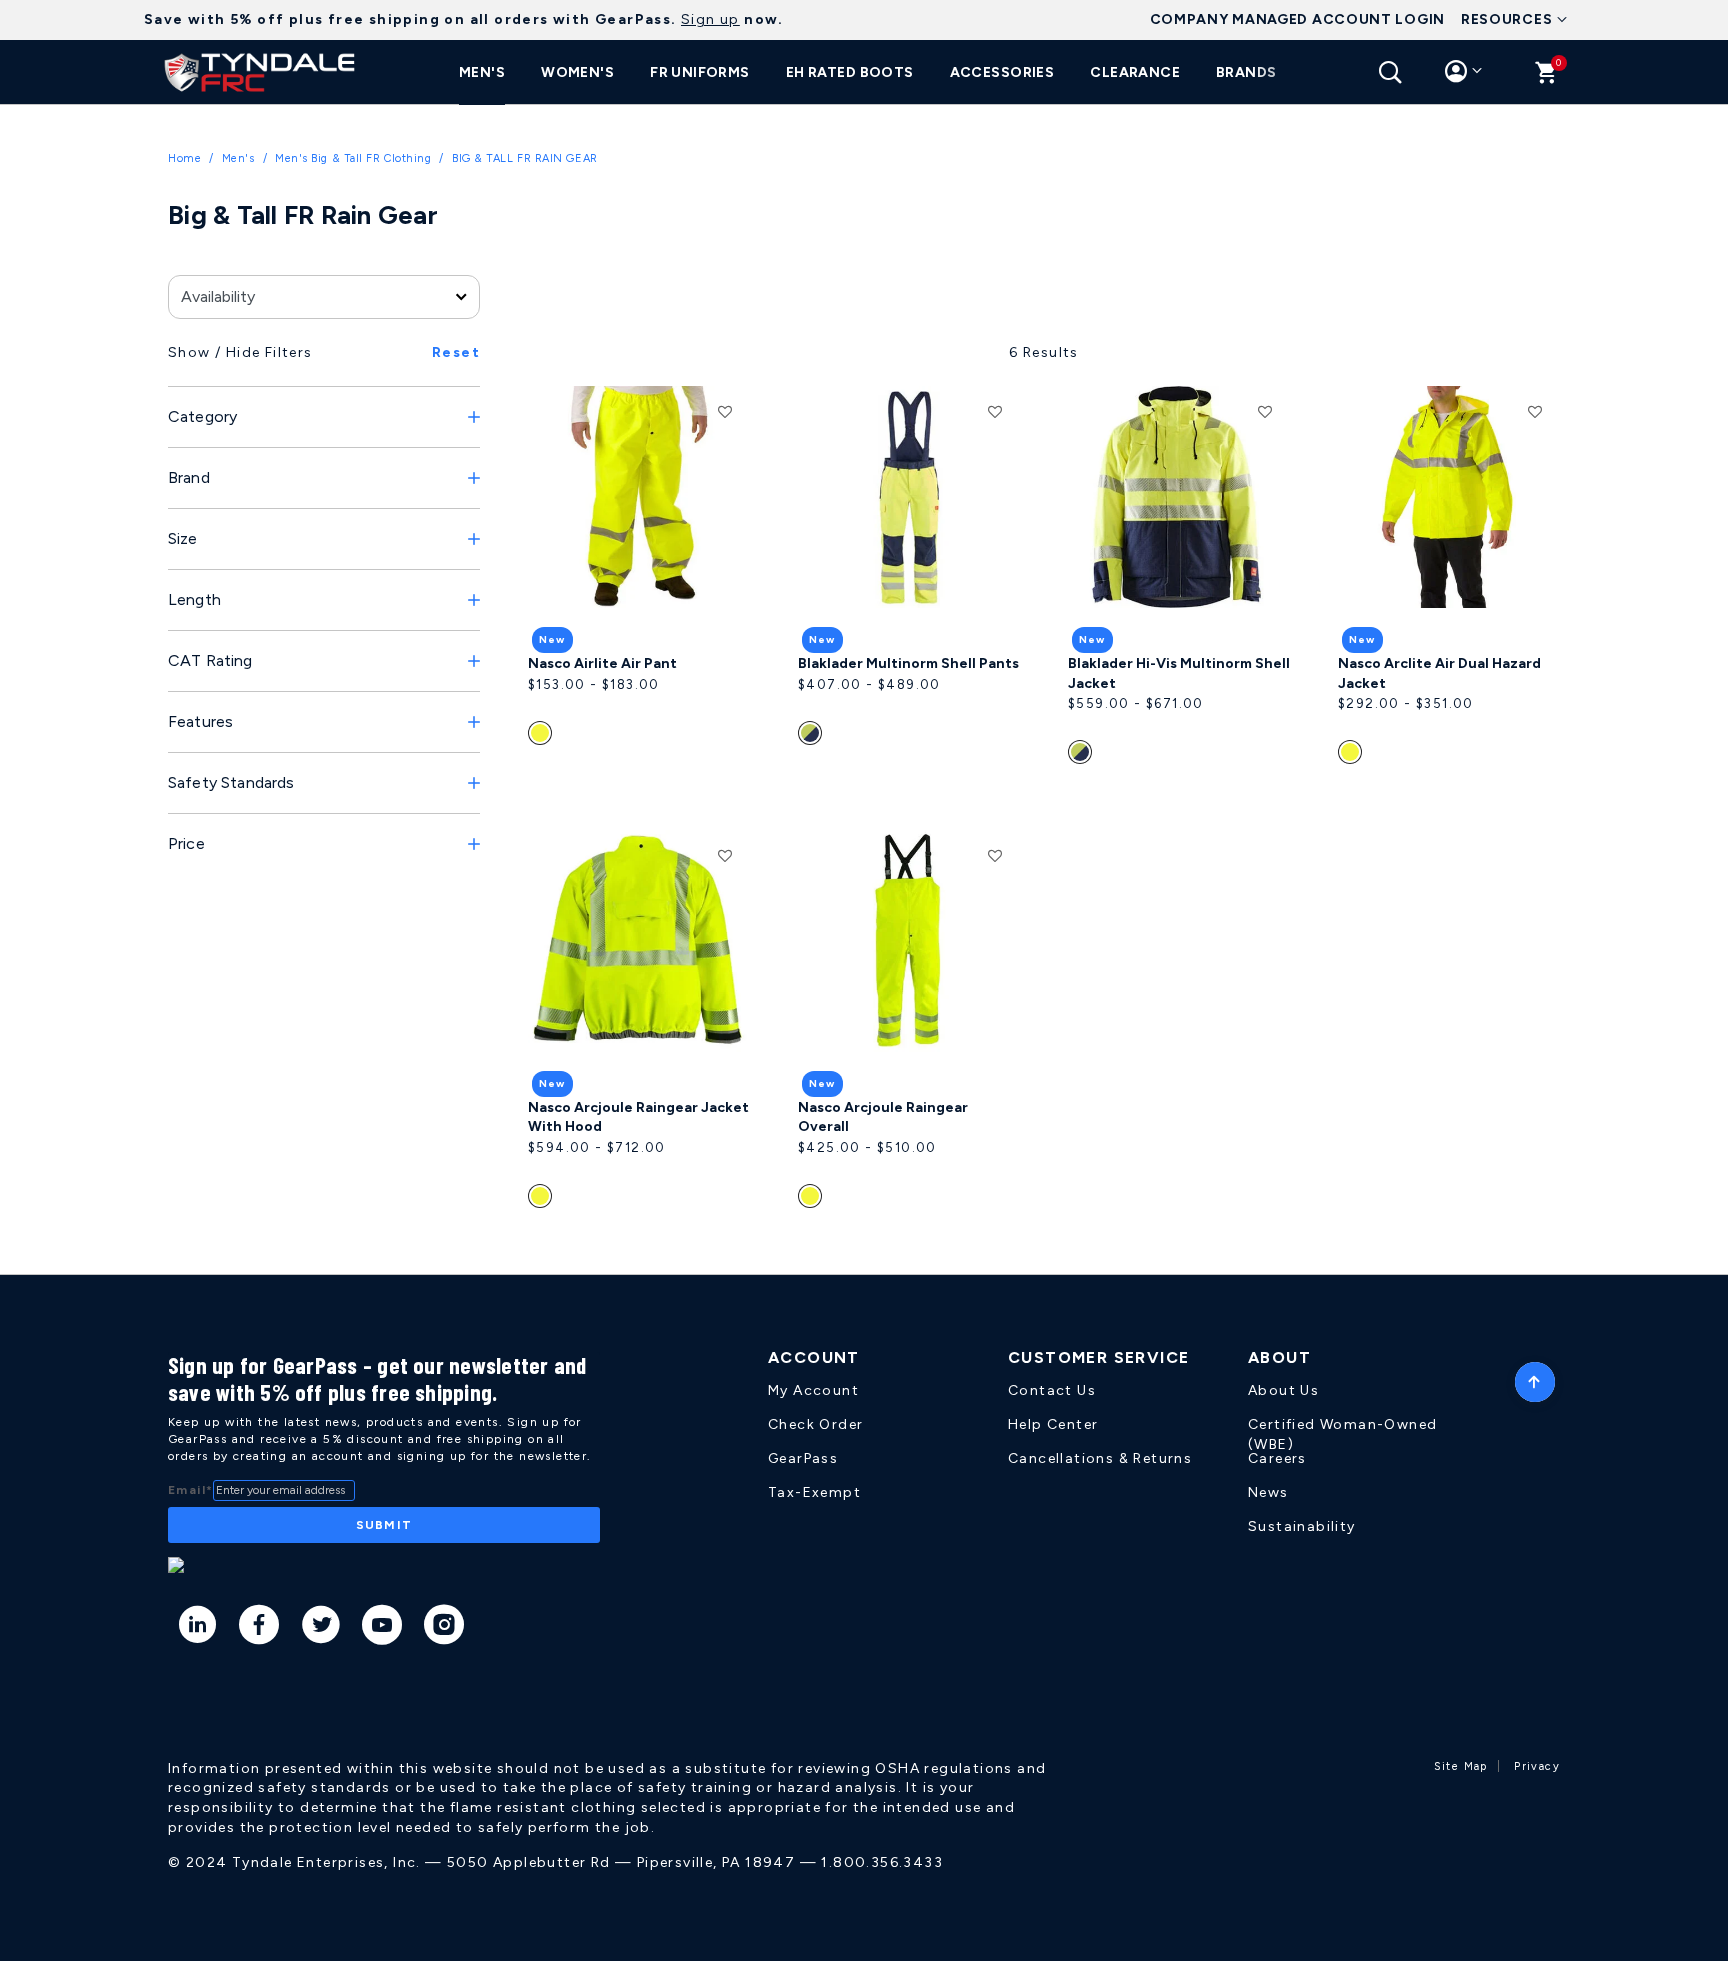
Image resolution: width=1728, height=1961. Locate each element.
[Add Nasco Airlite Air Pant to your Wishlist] (725, 411)
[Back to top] (1535, 1377)
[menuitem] (482, 73)
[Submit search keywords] (1390, 72)
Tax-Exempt (814, 1492)
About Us (1283, 1390)
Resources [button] (1506, 19)
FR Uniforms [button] (700, 72)
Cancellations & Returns (1100, 1458)
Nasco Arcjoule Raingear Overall (883, 1117)
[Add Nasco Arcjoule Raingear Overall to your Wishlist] (995, 855)
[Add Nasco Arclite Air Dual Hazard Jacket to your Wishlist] (1535, 411)
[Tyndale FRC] (260, 72)
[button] (1463, 76)
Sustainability (1302, 1526)
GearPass (803, 1458)
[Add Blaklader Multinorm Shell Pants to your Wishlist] (995, 411)
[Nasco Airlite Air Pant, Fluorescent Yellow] (542, 737)
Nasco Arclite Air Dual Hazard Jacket (1439, 673)
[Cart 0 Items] (1546, 77)
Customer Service (1098, 1357)
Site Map (1461, 1766)
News (1268, 1492)
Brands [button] (1246, 72)
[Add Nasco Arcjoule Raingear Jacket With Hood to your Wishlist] (725, 855)
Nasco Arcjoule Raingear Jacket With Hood (638, 1117)
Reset (456, 352)
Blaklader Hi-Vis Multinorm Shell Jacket (1179, 673)
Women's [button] (577, 72)
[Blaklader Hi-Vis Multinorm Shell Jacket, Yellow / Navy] (1082, 756)
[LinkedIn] (198, 1628)
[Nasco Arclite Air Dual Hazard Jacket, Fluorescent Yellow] (1352, 756)
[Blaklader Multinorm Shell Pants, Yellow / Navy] (812, 737)
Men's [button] (482, 72)
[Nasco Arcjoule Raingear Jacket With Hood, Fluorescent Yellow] (542, 1200)
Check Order (815, 1424)
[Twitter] (321, 1628)
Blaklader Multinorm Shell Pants (908, 663)
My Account (813, 1390)
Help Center (1053, 1424)
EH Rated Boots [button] (850, 72)
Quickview (639, 579)
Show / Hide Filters (240, 352)
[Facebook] (259, 1628)
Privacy (1537, 1766)
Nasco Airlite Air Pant (602, 663)
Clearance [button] (1135, 72)
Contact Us (1052, 1390)
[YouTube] (382, 1628)
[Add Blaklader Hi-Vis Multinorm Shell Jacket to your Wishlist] (1265, 411)
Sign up (710, 19)
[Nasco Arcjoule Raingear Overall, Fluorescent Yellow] (812, 1200)
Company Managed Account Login (1297, 19)
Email (190, 1490)
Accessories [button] (1002, 72)
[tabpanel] (864, 774)
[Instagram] (444, 1628)
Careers (1277, 1458)
